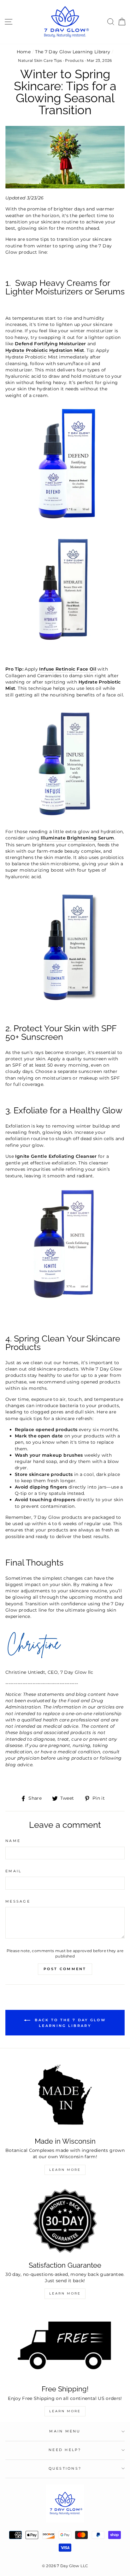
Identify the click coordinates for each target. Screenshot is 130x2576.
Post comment (65, 1969)
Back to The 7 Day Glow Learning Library (69, 2023)
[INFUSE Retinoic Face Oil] (65, 820)
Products (74, 60)
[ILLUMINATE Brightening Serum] (65, 1002)
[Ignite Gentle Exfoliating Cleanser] (65, 1301)
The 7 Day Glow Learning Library (73, 52)
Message (18, 1901)
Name (13, 1841)
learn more (65, 2411)
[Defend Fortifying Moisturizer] (65, 521)
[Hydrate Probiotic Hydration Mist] (65, 647)
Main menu (65, 2431)
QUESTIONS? (65, 2469)
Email (13, 1871)
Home (24, 52)
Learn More (65, 2170)
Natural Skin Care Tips (40, 60)
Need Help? (65, 2450)
